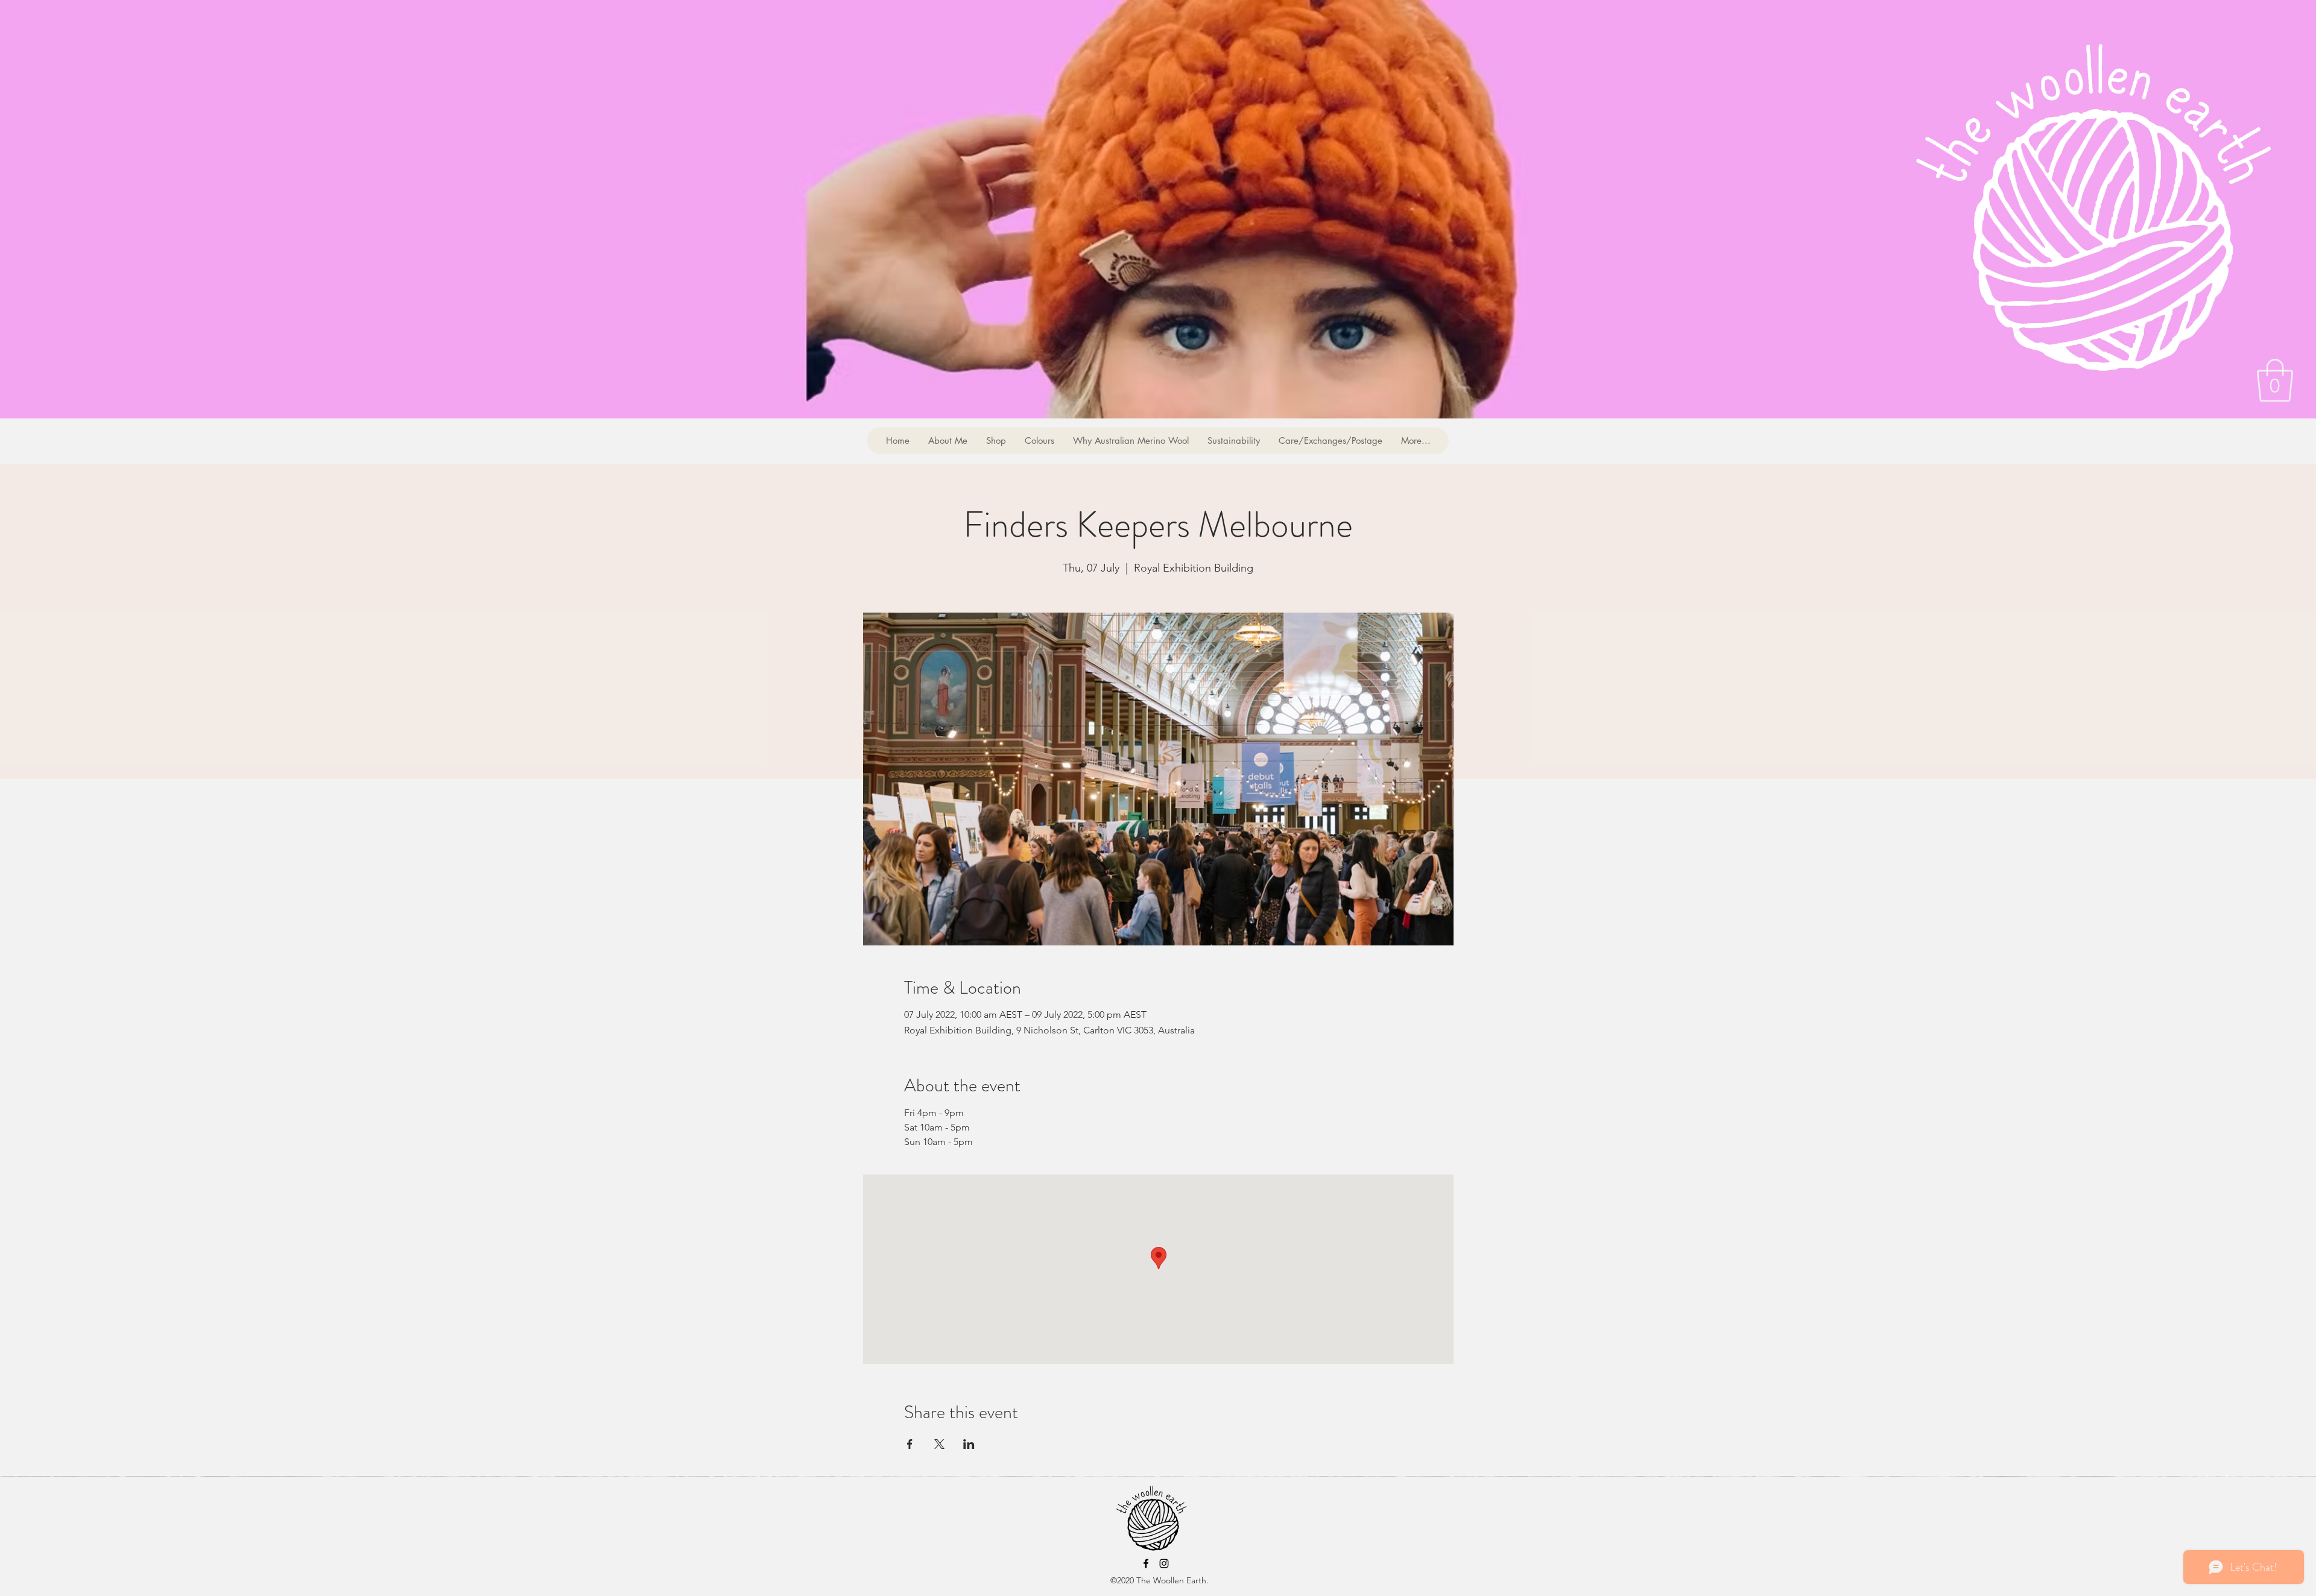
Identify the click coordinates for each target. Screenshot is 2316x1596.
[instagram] (1164, 1563)
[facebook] (1146, 1563)
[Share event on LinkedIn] (969, 1444)
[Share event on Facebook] (910, 1444)
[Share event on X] (939, 1444)
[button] (2275, 380)
